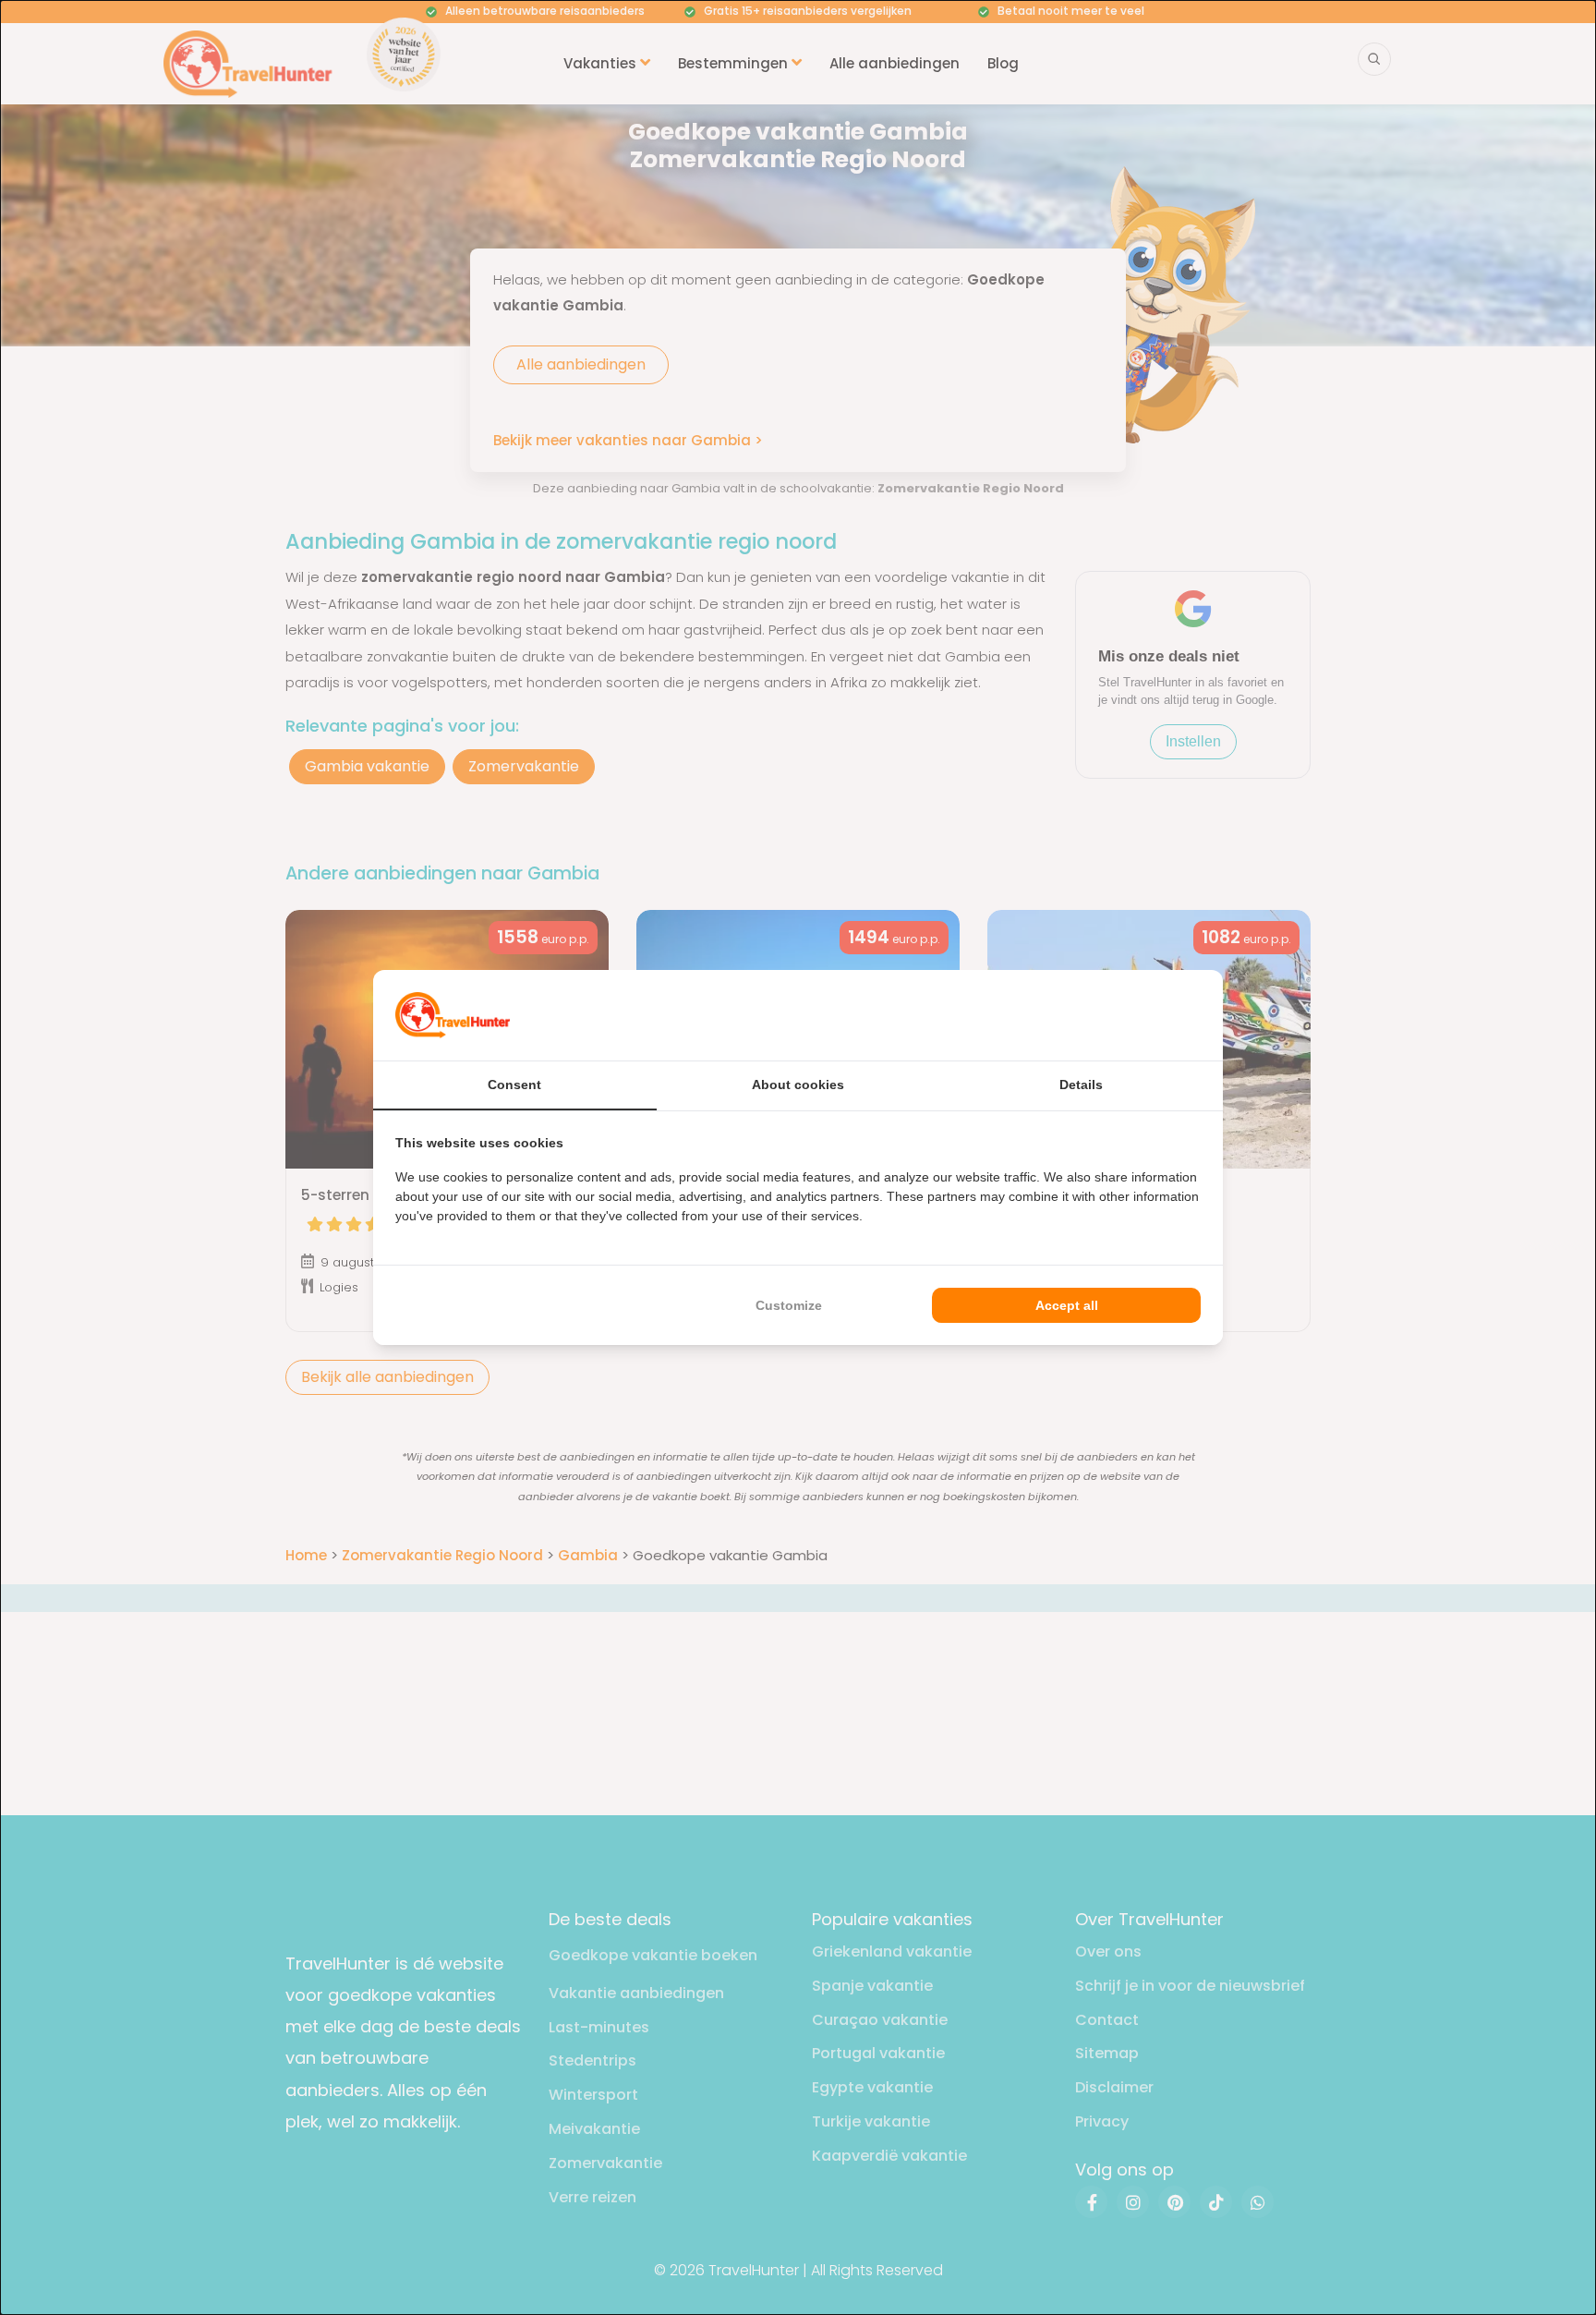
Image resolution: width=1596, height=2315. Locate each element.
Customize (789, 1305)
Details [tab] (1081, 1085)
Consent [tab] (514, 1085)
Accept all (1067, 1305)
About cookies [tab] (798, 1085)
